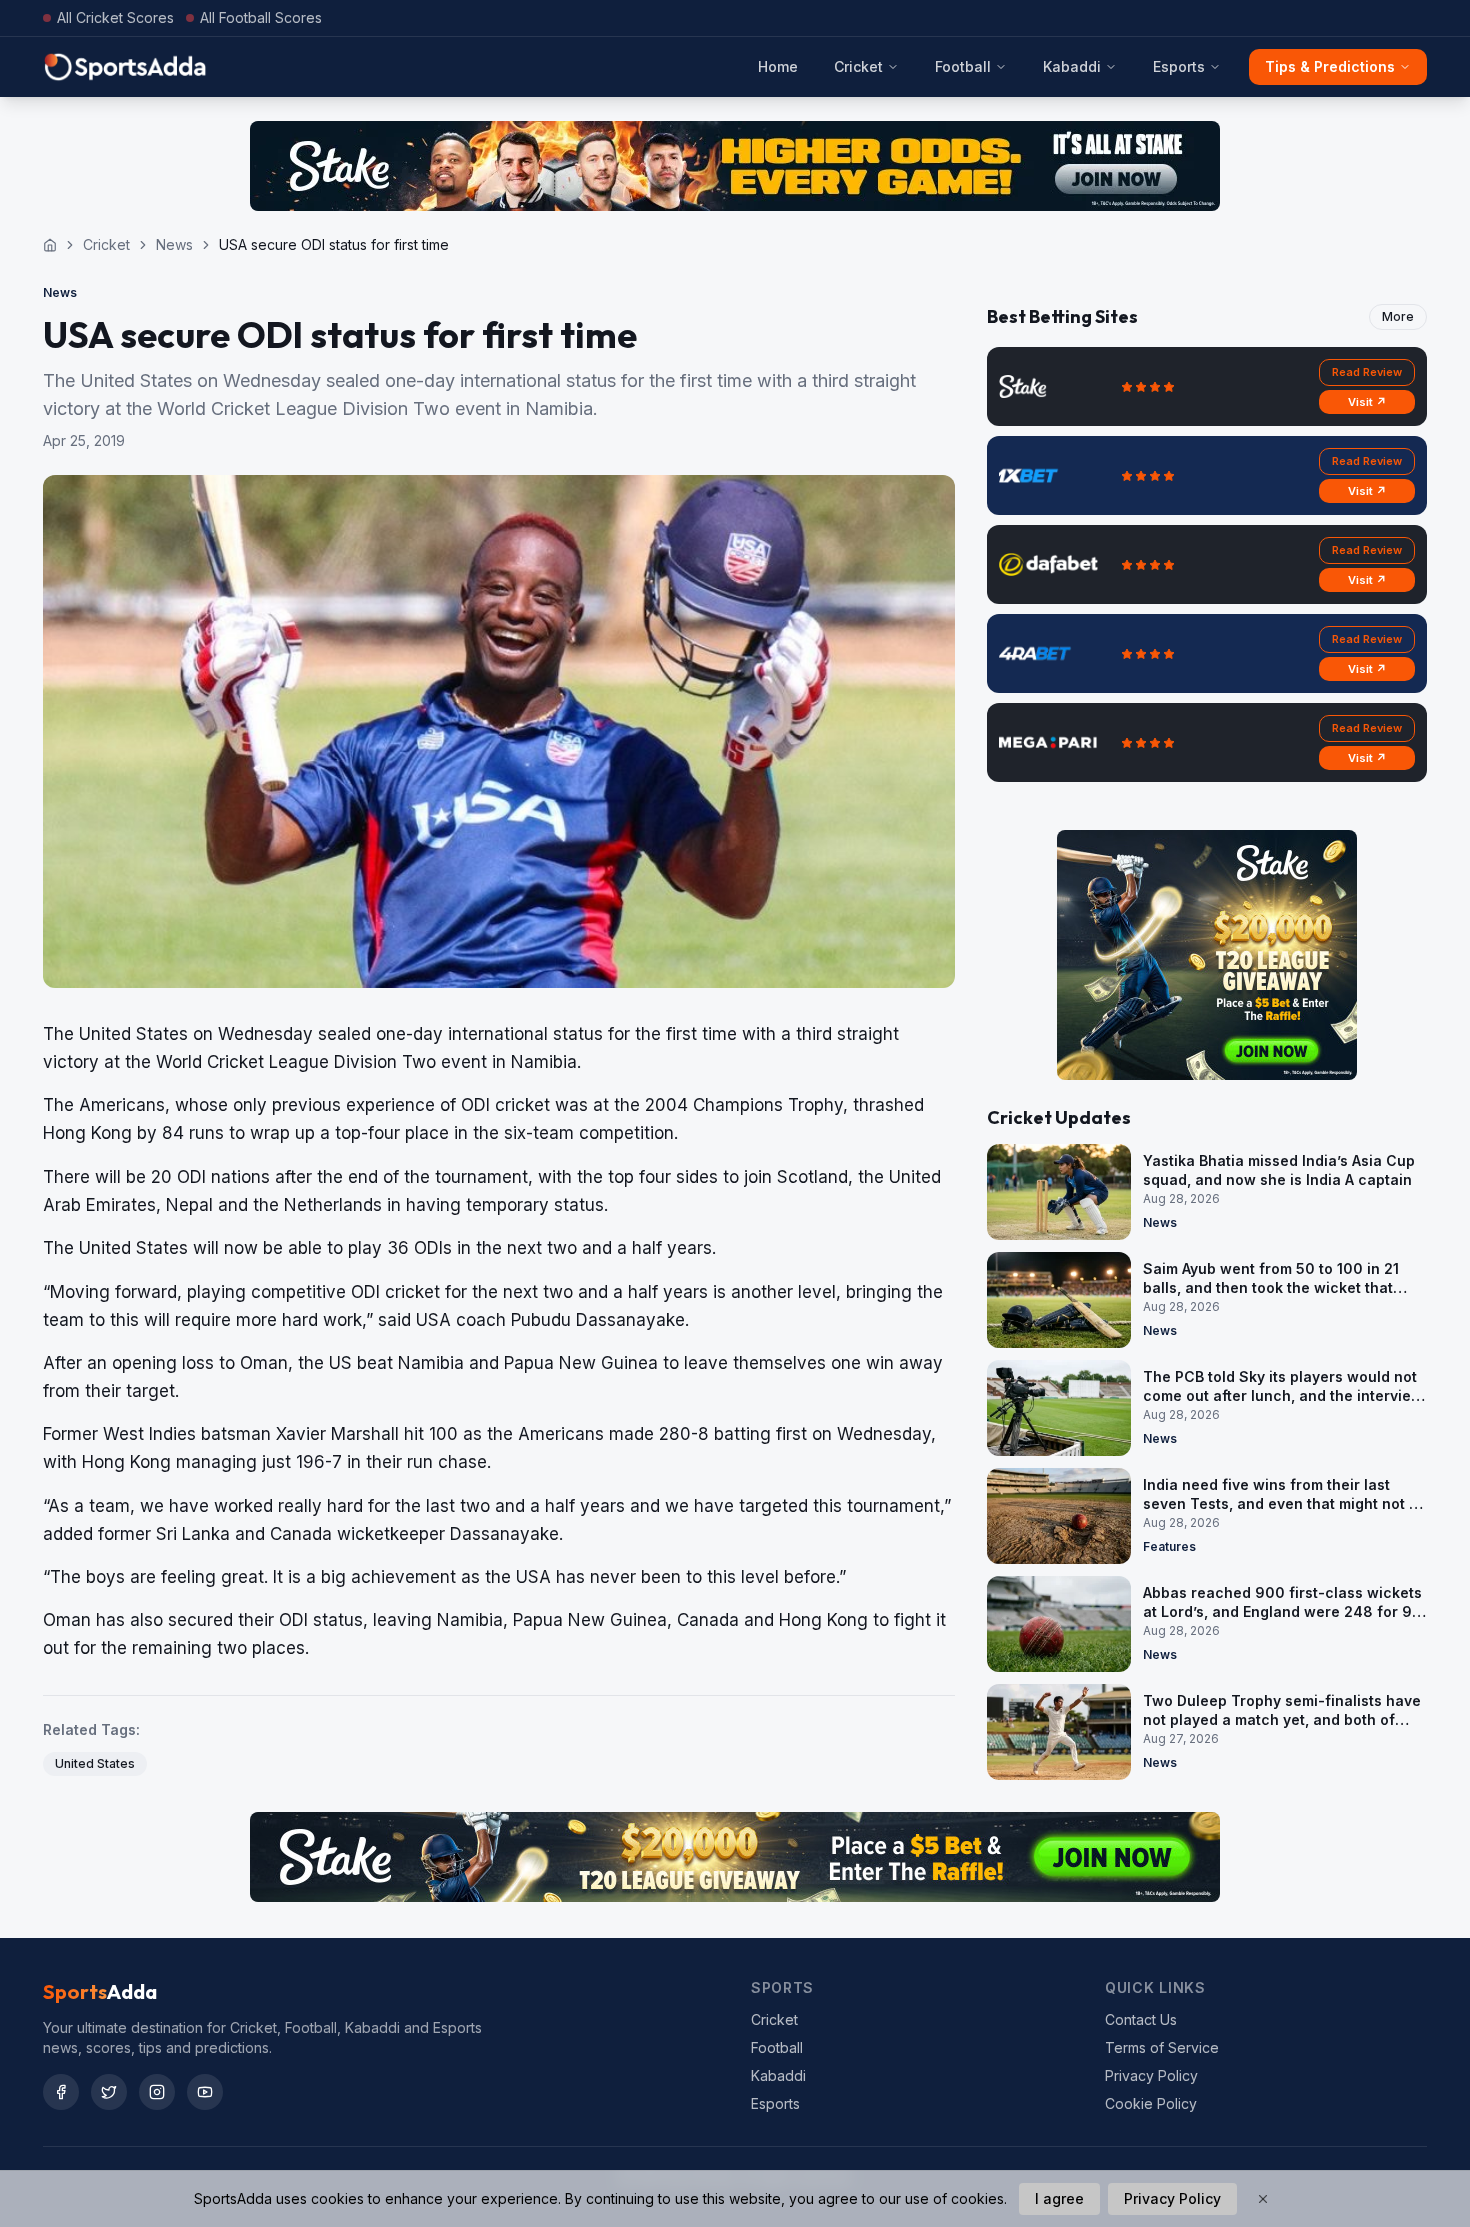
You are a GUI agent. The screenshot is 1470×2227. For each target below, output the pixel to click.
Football (963, 66)
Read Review (1367, 372)
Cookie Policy (1151, 2103)
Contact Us (1141, 2019)
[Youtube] (205, 2092)
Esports (1179, 66)
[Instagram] (157, 2092)
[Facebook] (61, 2092)
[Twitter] (109, 2092)
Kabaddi (1072, 66)
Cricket (858, 66)
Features (1169, 1546)
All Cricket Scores (115, 17)
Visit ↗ (1367, 402)
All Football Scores (261, 17)
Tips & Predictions (1330, 66)
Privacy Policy (1151, 2075)
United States (95, 1763)
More (1398, 316)
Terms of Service (1162, 2047)
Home (778, 66)
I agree (1059, 2198)
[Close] (1263, 2199)
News (174, 244)
